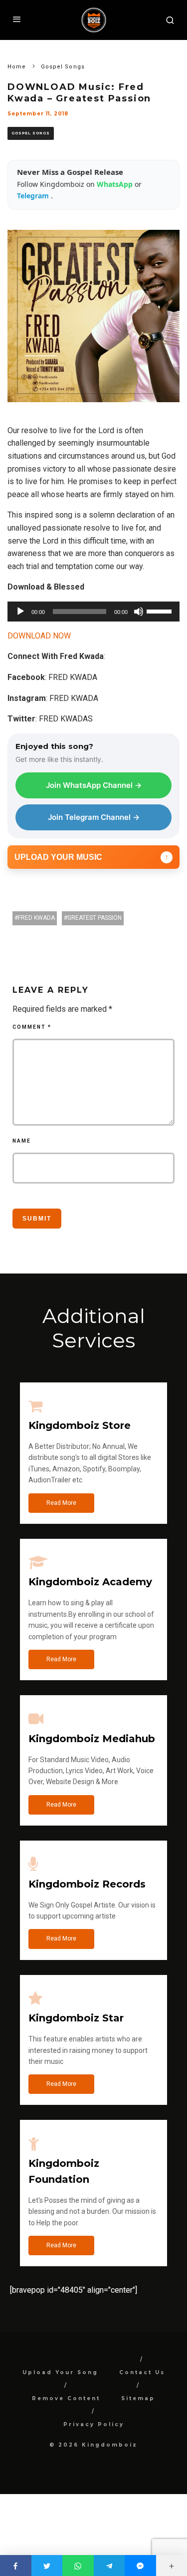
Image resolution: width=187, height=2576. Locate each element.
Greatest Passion (94, 918)
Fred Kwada (36, 918)
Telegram (34, 196)
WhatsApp (116, 184)
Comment (32, 1027)
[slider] (161, 611)
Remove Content (66, 2398)
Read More (61, 1503)
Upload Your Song (60, 2372)
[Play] (20, 612)
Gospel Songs (31, 133)
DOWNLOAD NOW (39, 636)
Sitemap (138, 2398)
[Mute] (139, 612)
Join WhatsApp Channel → (94, 785)
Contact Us (142, 2372)
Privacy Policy (94, 2424)
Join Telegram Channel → (94, 817)
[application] (93, 612)
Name (22, 1141)
